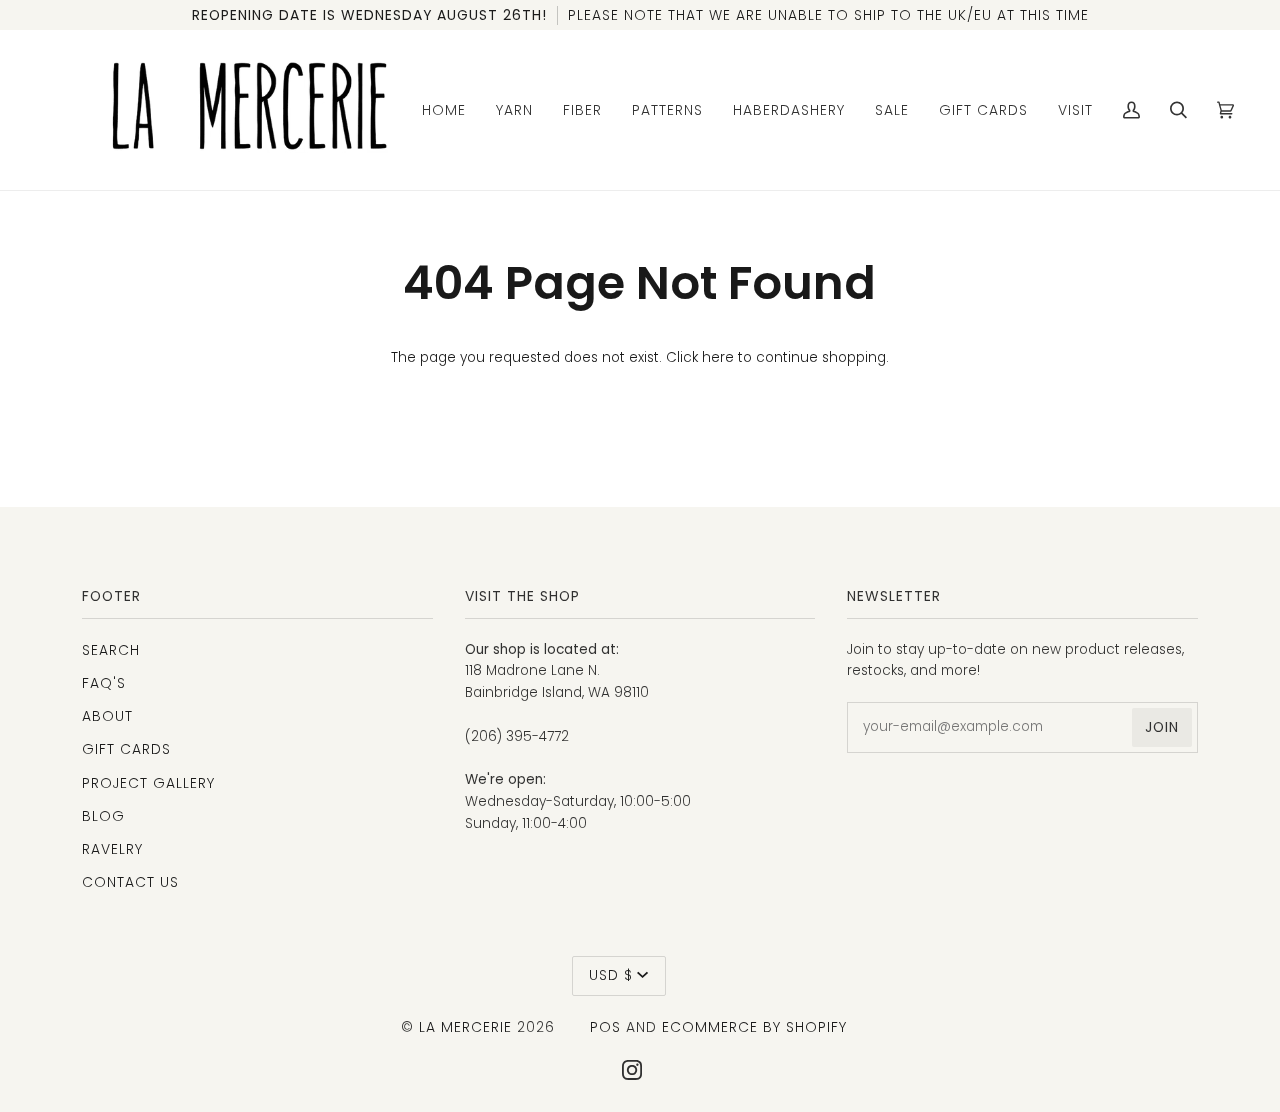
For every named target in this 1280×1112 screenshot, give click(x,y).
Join (1162, 727)
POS (605, 1027)
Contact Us (130, 882)
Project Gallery (148, 783)
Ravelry (112, 849)
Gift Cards (126, 749)
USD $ (611, 975)
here (718, 357)
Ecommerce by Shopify (754, 1027)
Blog (103, 816)
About (107, 716)
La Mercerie (465, 1027)
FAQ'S (104, 683)
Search (111, 650)
